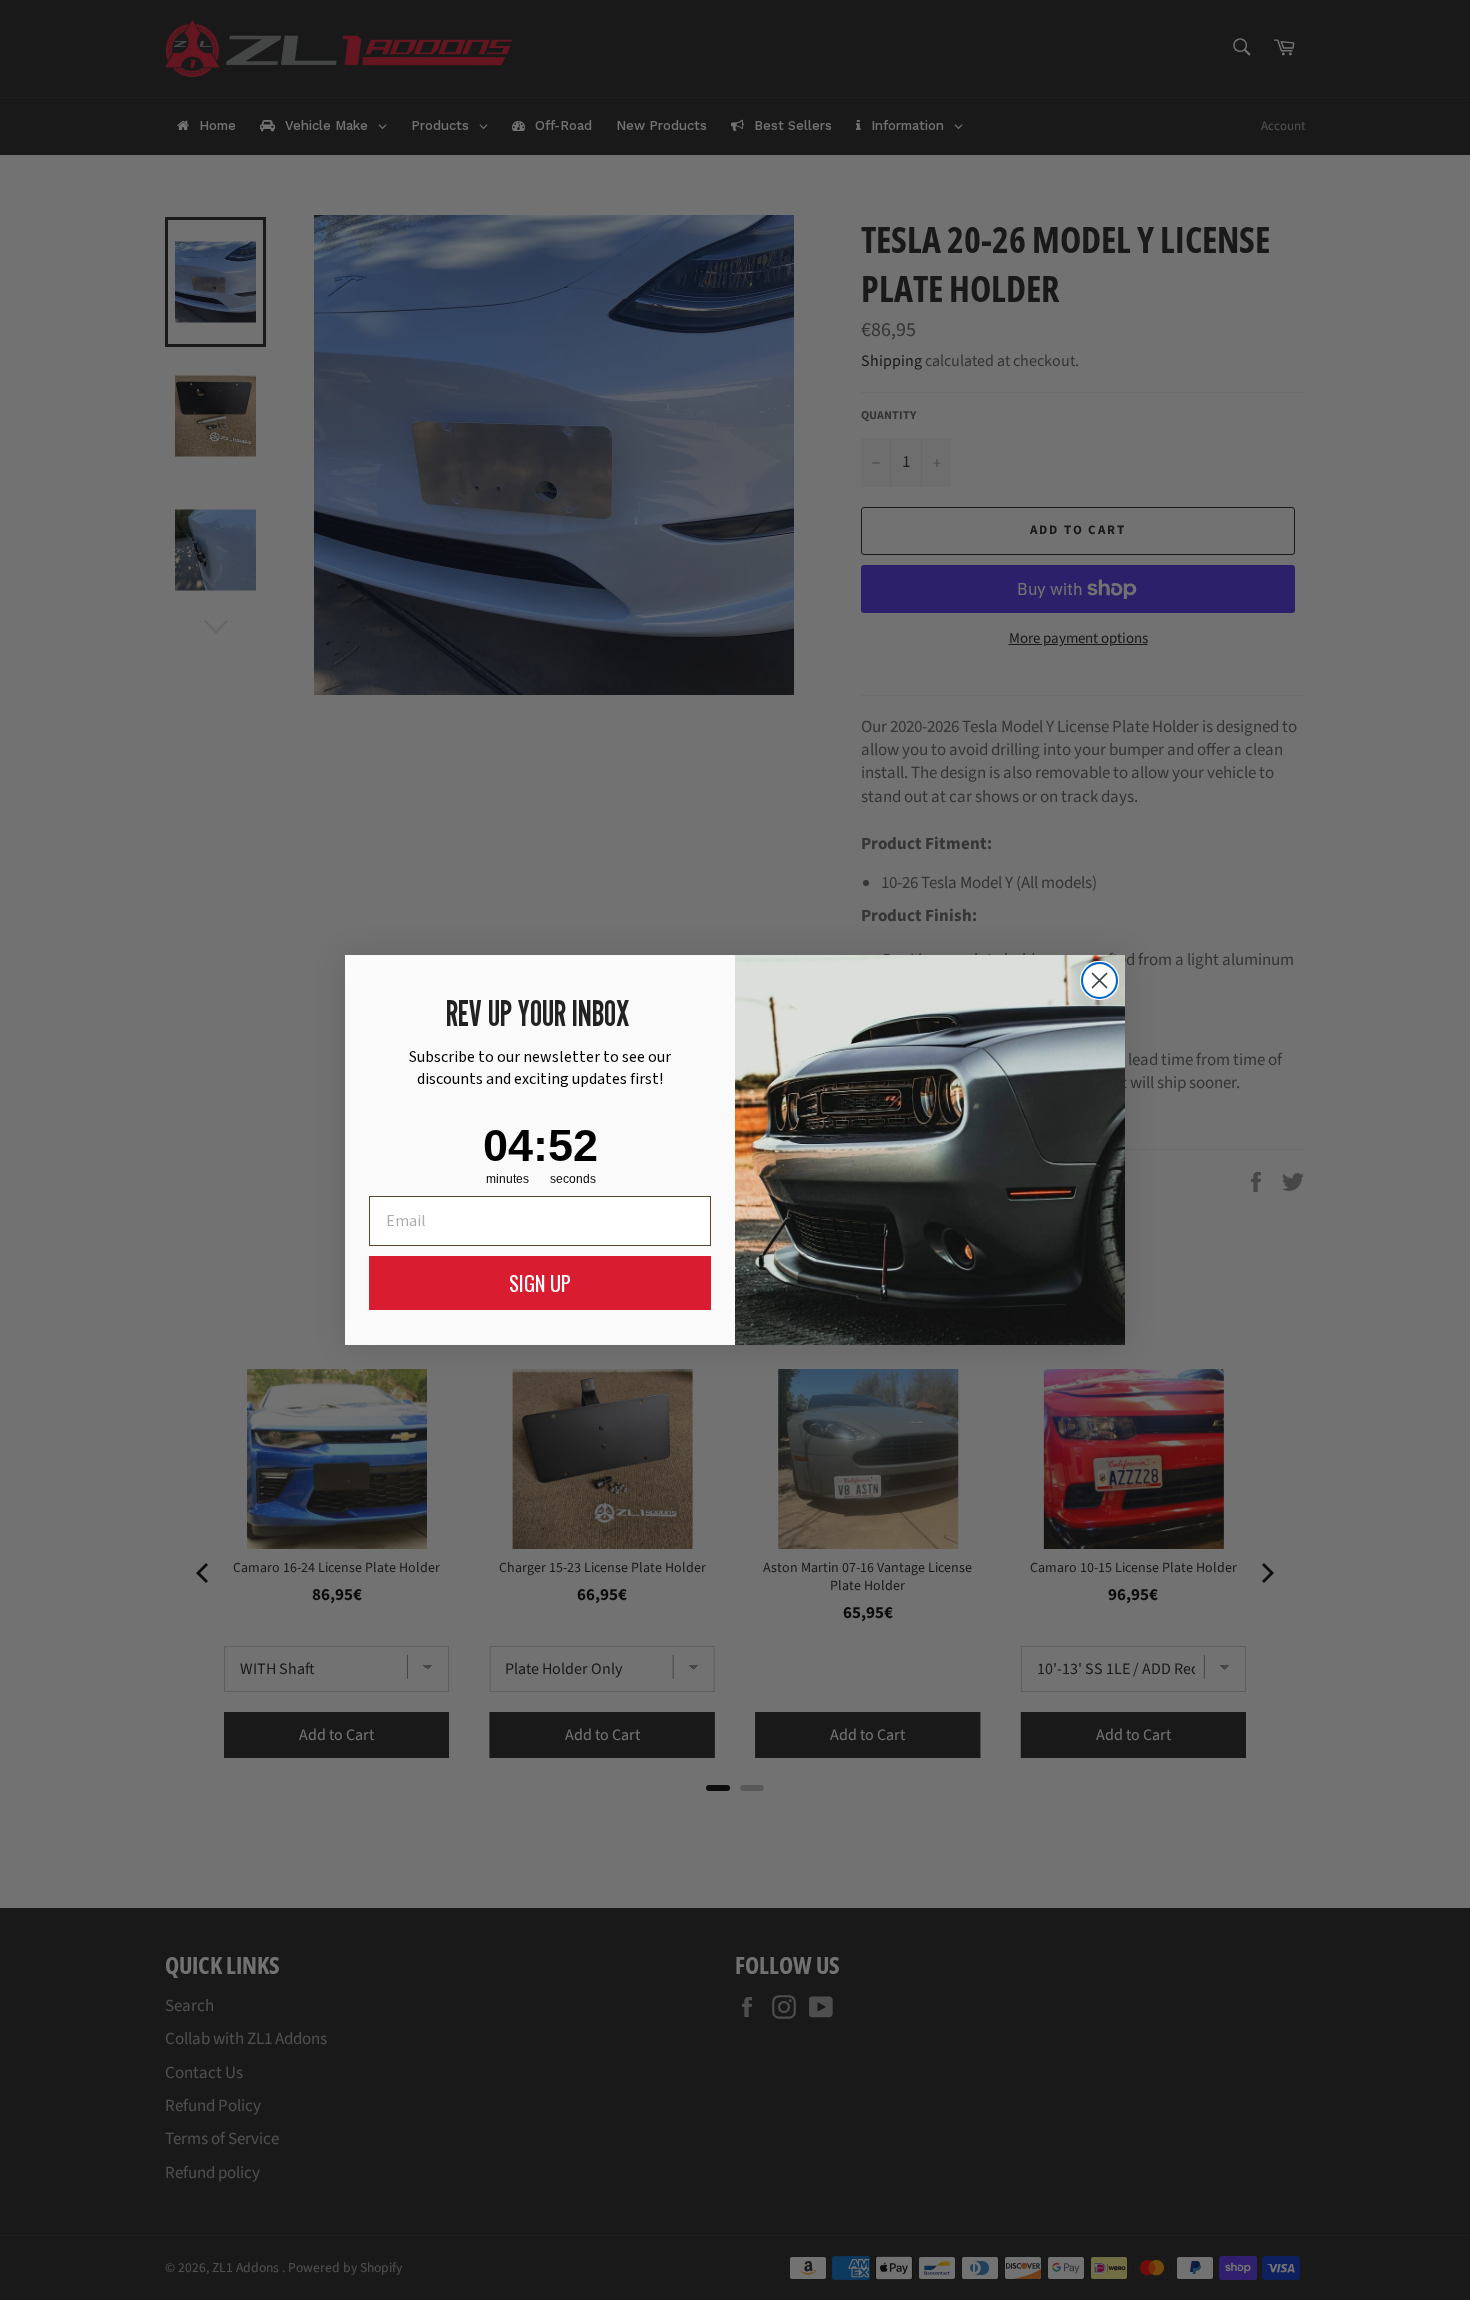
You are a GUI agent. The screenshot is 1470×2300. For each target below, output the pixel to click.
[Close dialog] (1099, 980)
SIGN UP (540, 1283)
